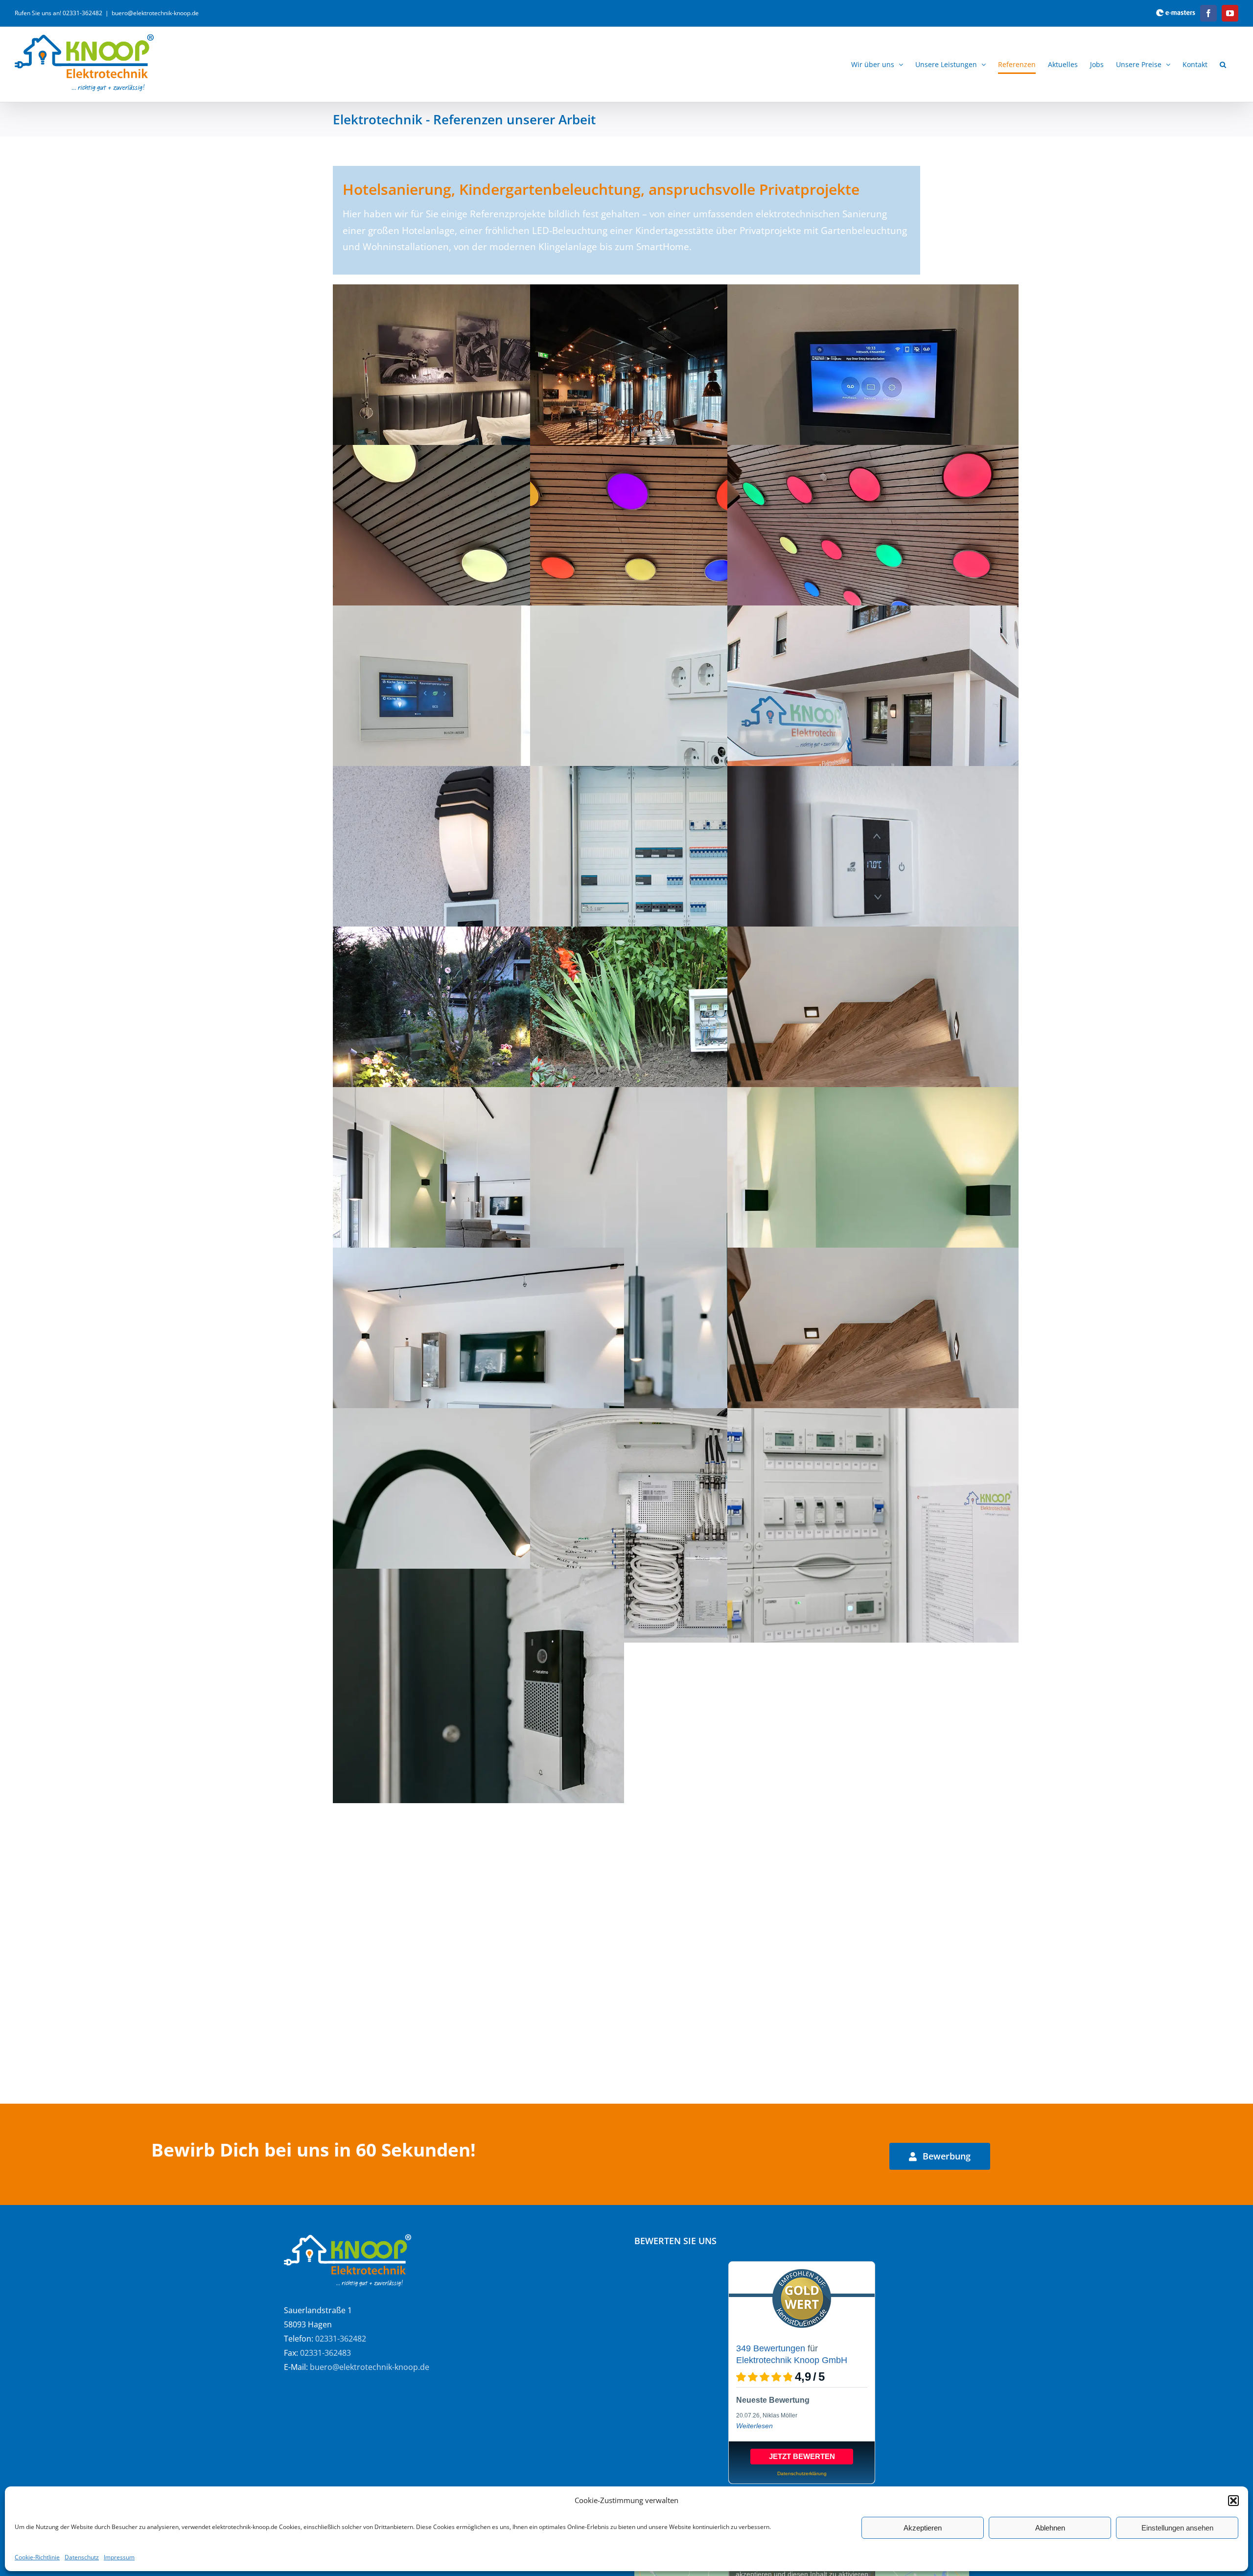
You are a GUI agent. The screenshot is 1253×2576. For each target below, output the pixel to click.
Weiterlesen (754, 2426)
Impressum (119, 2557)
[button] (1233, 2501)
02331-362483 (325, 2353)
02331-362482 (341, 2339)
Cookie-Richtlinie (37, 2557)
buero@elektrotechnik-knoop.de (155, 13)
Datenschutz (82, 2557)
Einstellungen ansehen (1177, 2528)
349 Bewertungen (771, 2348)
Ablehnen (1050, 2528)
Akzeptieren (923, 2528)
